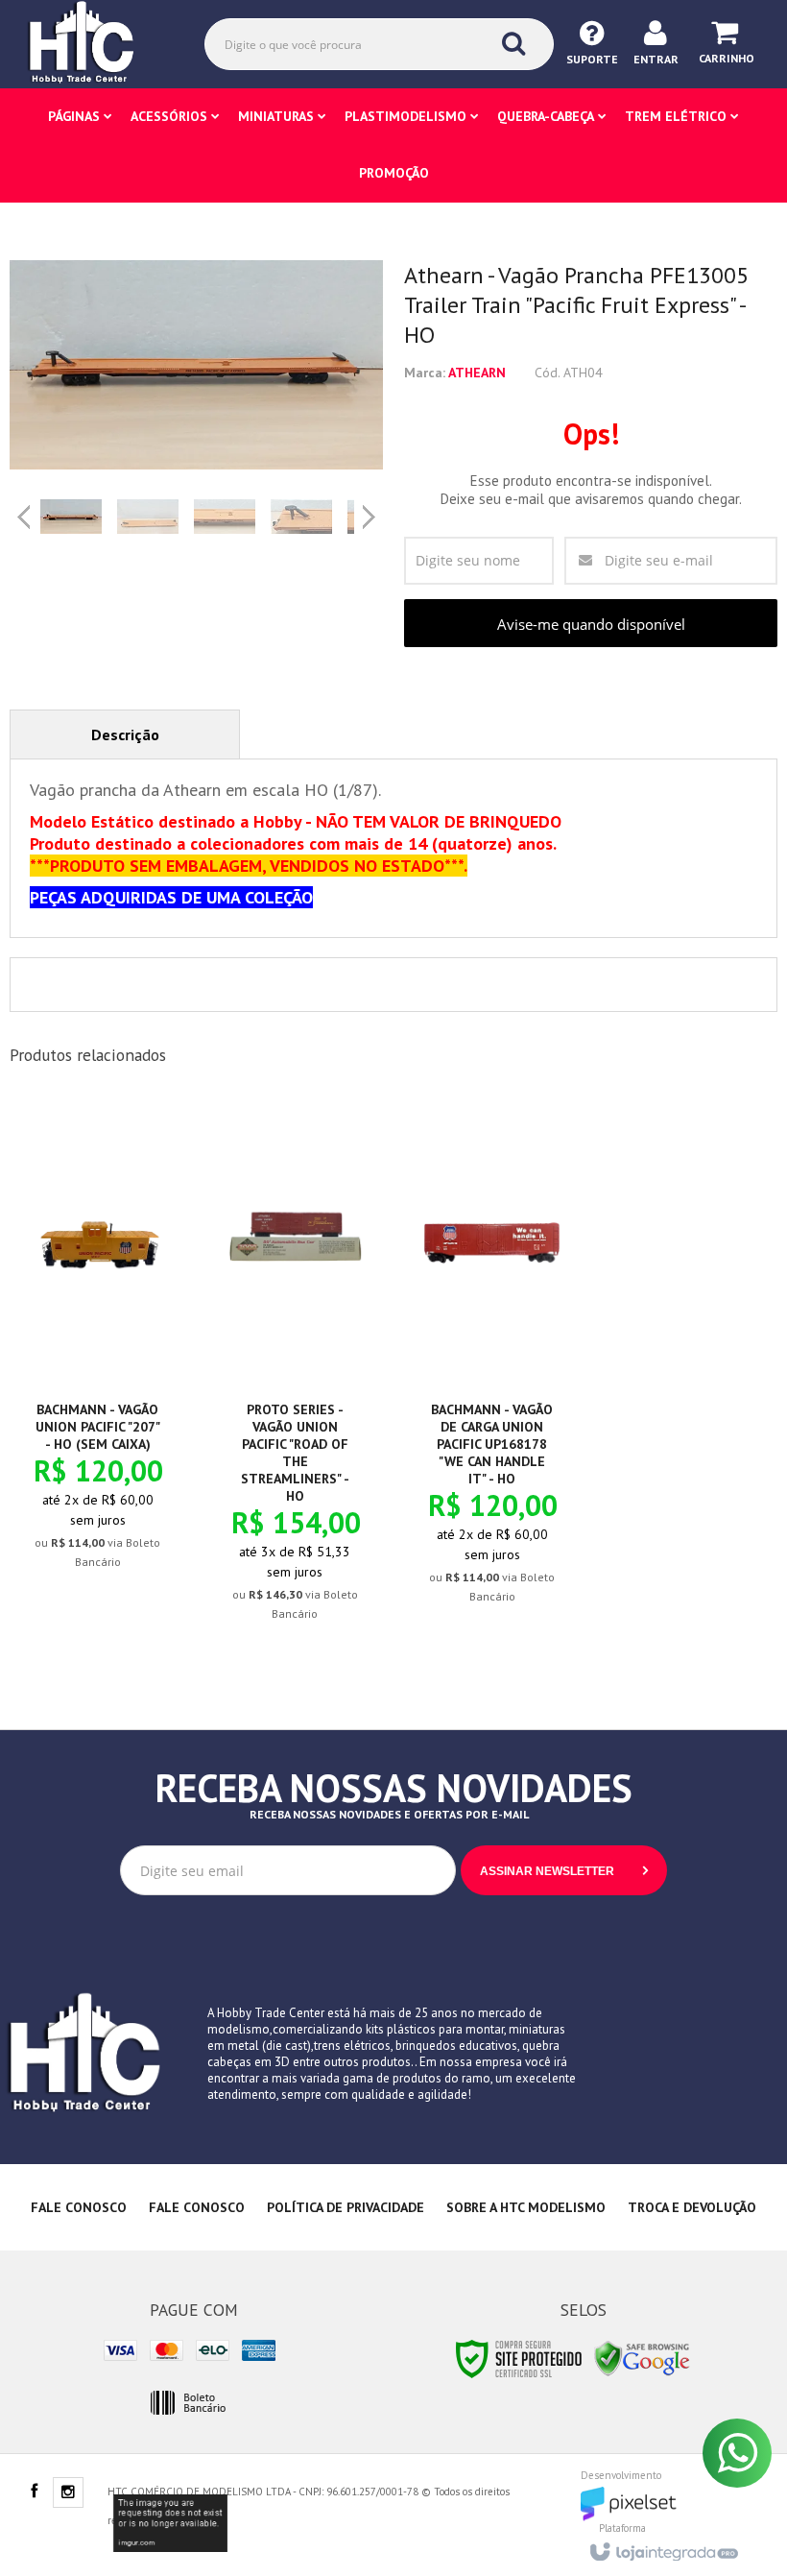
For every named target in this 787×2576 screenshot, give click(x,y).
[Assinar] (564, 1870)
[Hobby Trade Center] (95, 43)
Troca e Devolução (692, 2207)
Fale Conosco (79, 2207)
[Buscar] (513, 43)
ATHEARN (477, 373)
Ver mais (108, 1477)
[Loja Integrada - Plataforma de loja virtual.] (663, 2546)
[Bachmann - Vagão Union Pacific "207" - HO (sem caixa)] (97, 1349)
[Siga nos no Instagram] (68, 2493)
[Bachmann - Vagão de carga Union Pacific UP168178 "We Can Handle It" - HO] (492, 1367)
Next (371, 509)
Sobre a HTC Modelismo (526, 2207)
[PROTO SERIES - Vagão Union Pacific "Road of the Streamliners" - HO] (295, 1375)
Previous (24, 517)
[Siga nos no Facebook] (34, 2492)
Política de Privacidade (346, 2207)
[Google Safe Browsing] (642, 2358)
